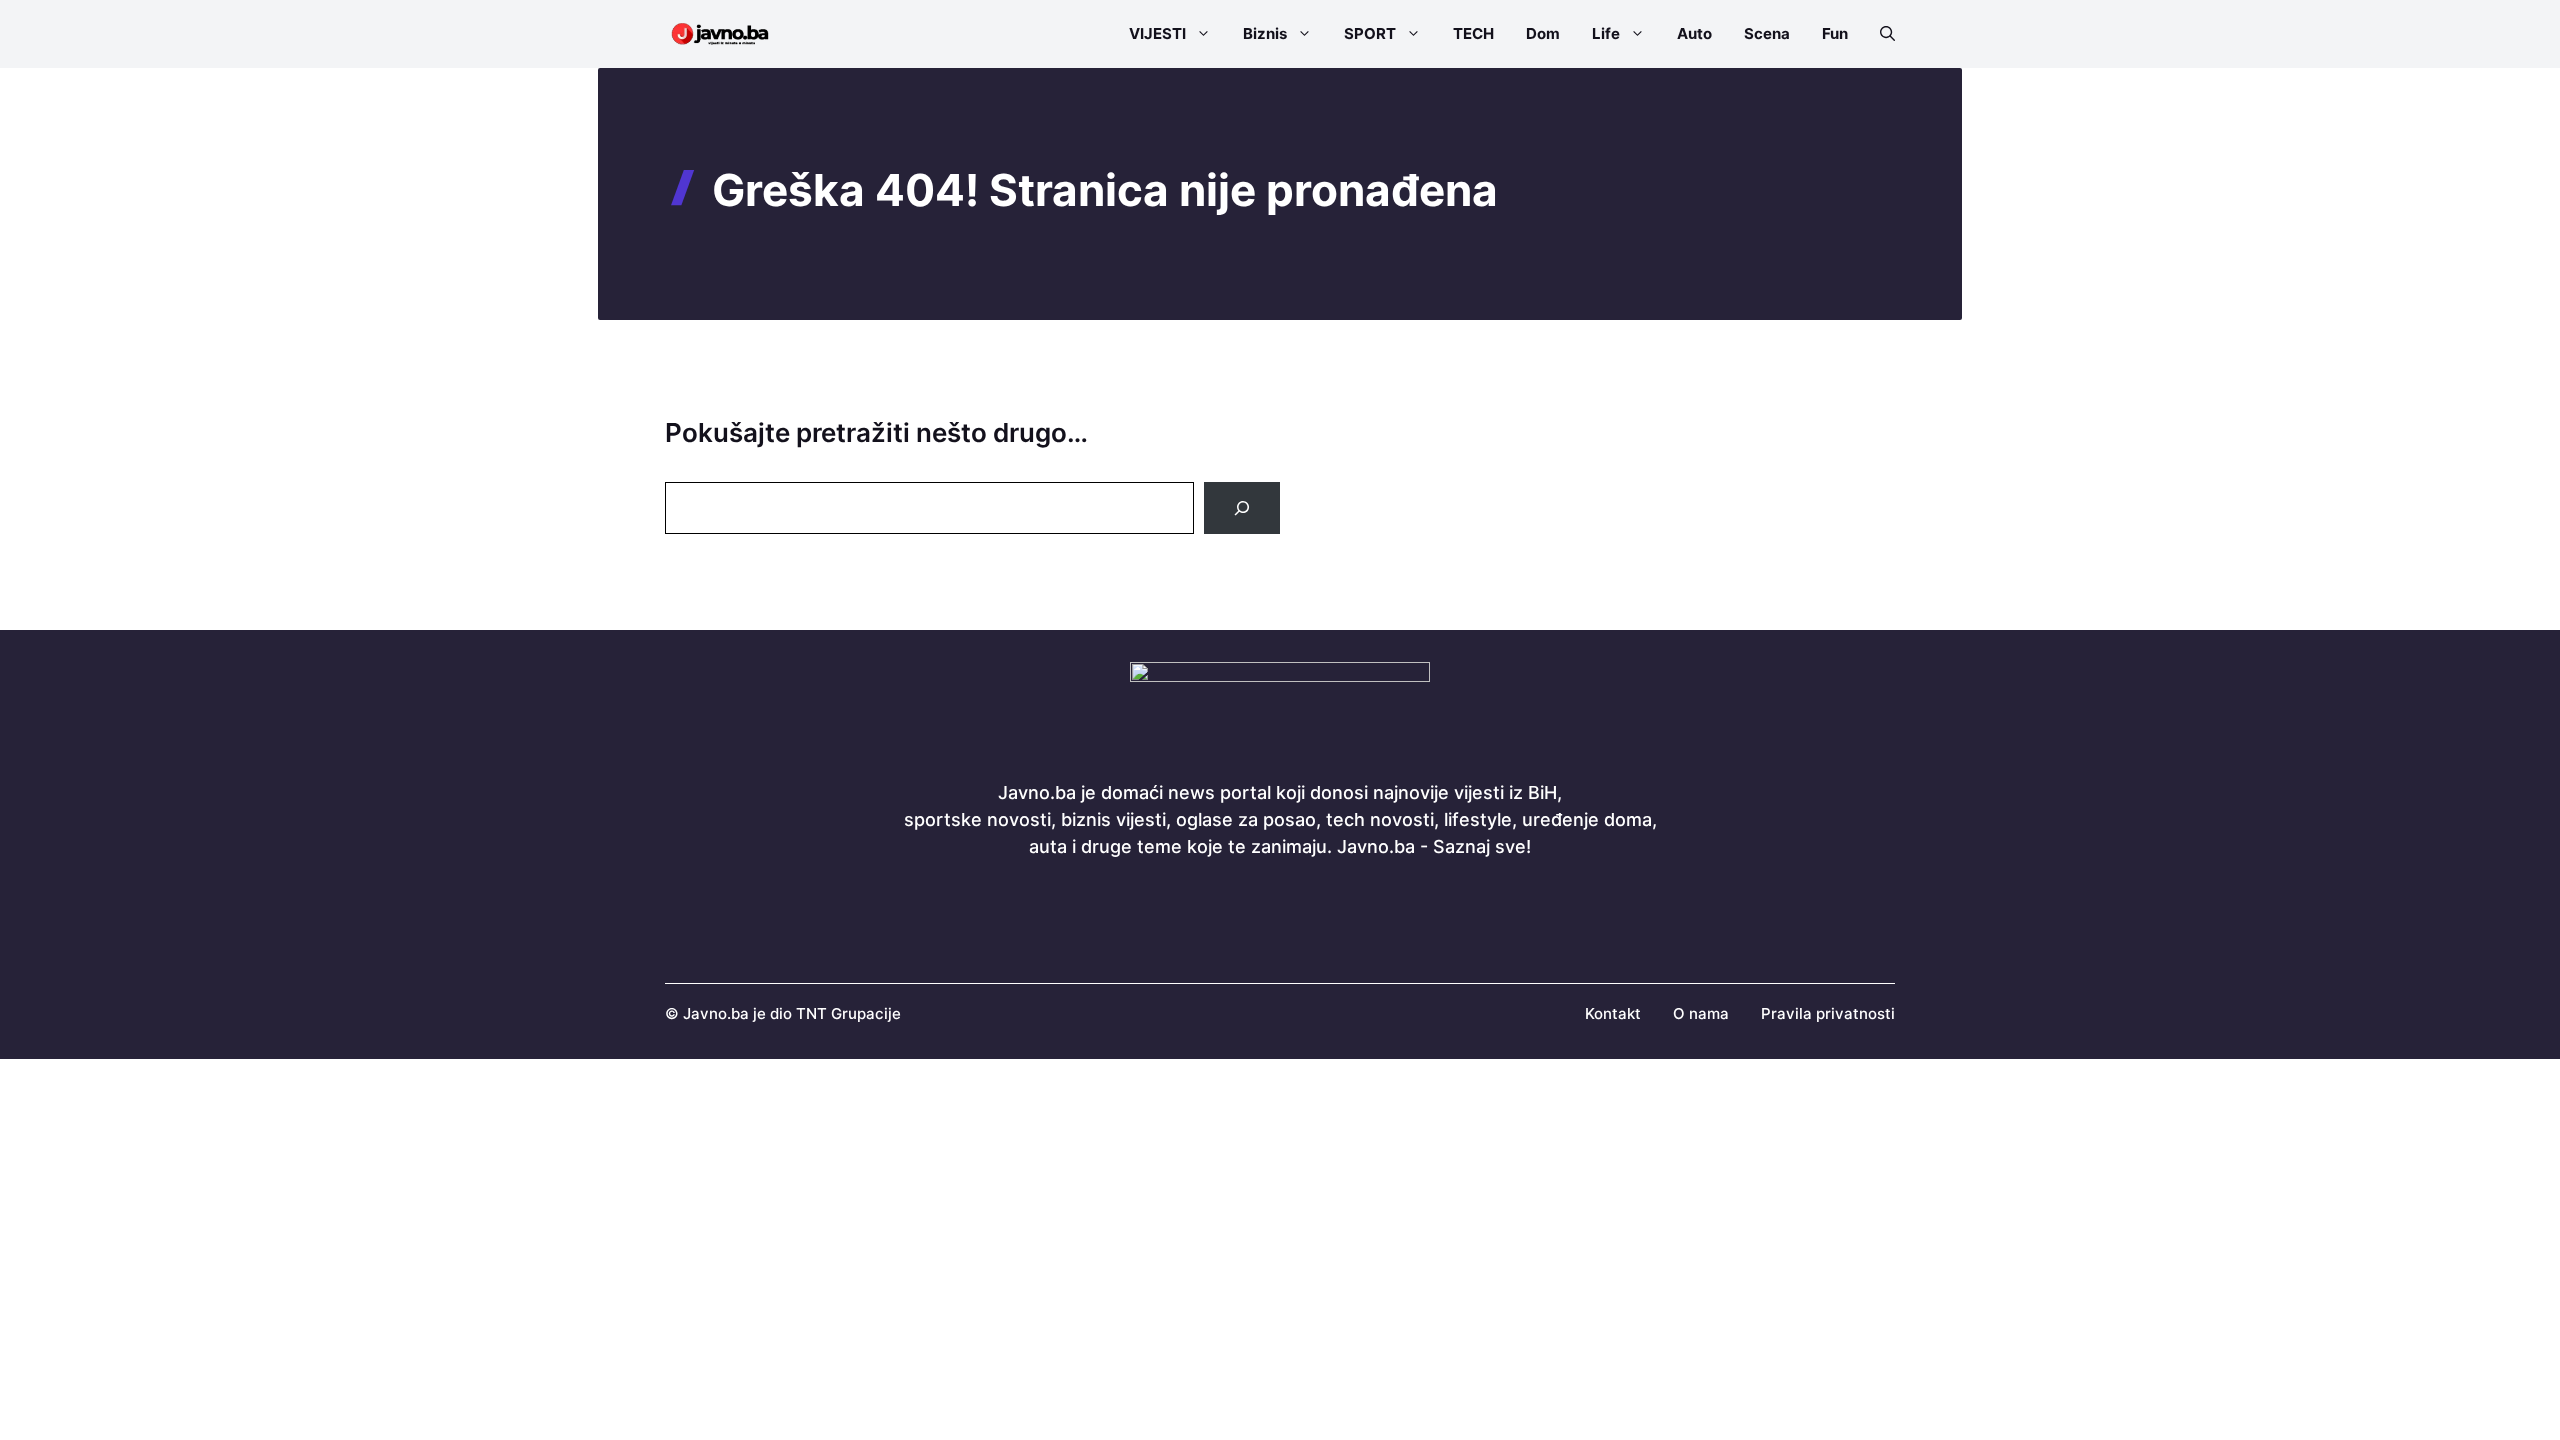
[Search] (1242, 508)
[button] (1879, 34)
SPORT (1370, 33)
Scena (1767, 33)
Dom (1543, 33)
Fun (1835, 33)
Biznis (1265, 33)
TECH (1473, 33)
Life (1606, 33)
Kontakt (1613, 1013)
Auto (1694, 33)
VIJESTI (1157, 33)
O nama (1701, 1013)
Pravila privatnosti (1828, 1013)
